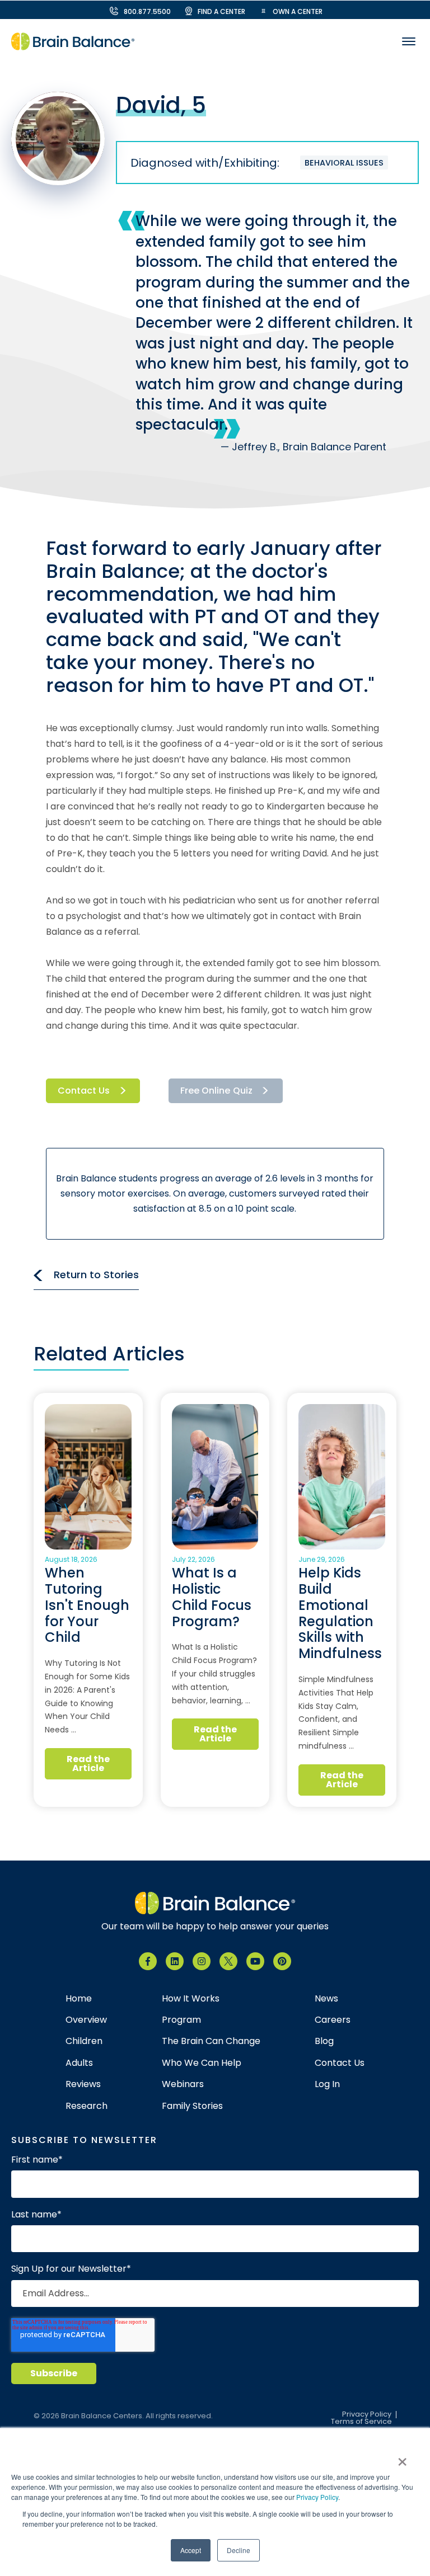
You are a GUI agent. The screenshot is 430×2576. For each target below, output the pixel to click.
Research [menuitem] (87, 2106)
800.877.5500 (147, 11)
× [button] (402, 2458)
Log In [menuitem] (327, 2084)
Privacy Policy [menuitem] (367, 2415)
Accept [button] (191, 2550)
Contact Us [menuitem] (340, 2063)
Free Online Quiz (216, 1091)
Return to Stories (96, 1275)
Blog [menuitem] (324, 2041)
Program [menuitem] (181, 2020)
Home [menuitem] (79, 1999)
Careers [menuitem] (333, 2020)
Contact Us (84, 1091)
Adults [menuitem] (79, 2063)
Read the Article (88, 1763)
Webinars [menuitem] (183, 2084)
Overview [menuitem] (86, 2020)
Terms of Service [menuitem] (361, 2422)
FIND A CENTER (221, 11)
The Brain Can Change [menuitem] (211, 2041)
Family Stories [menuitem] (192, 2106)
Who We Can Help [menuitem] (202, 2063)
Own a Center (298, 11)
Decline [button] (239, 2550)
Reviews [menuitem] (83, 2084)
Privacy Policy (317, 2497)
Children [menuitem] (84, 2041)
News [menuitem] (326, 1999)
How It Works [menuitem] (191, 1999)
